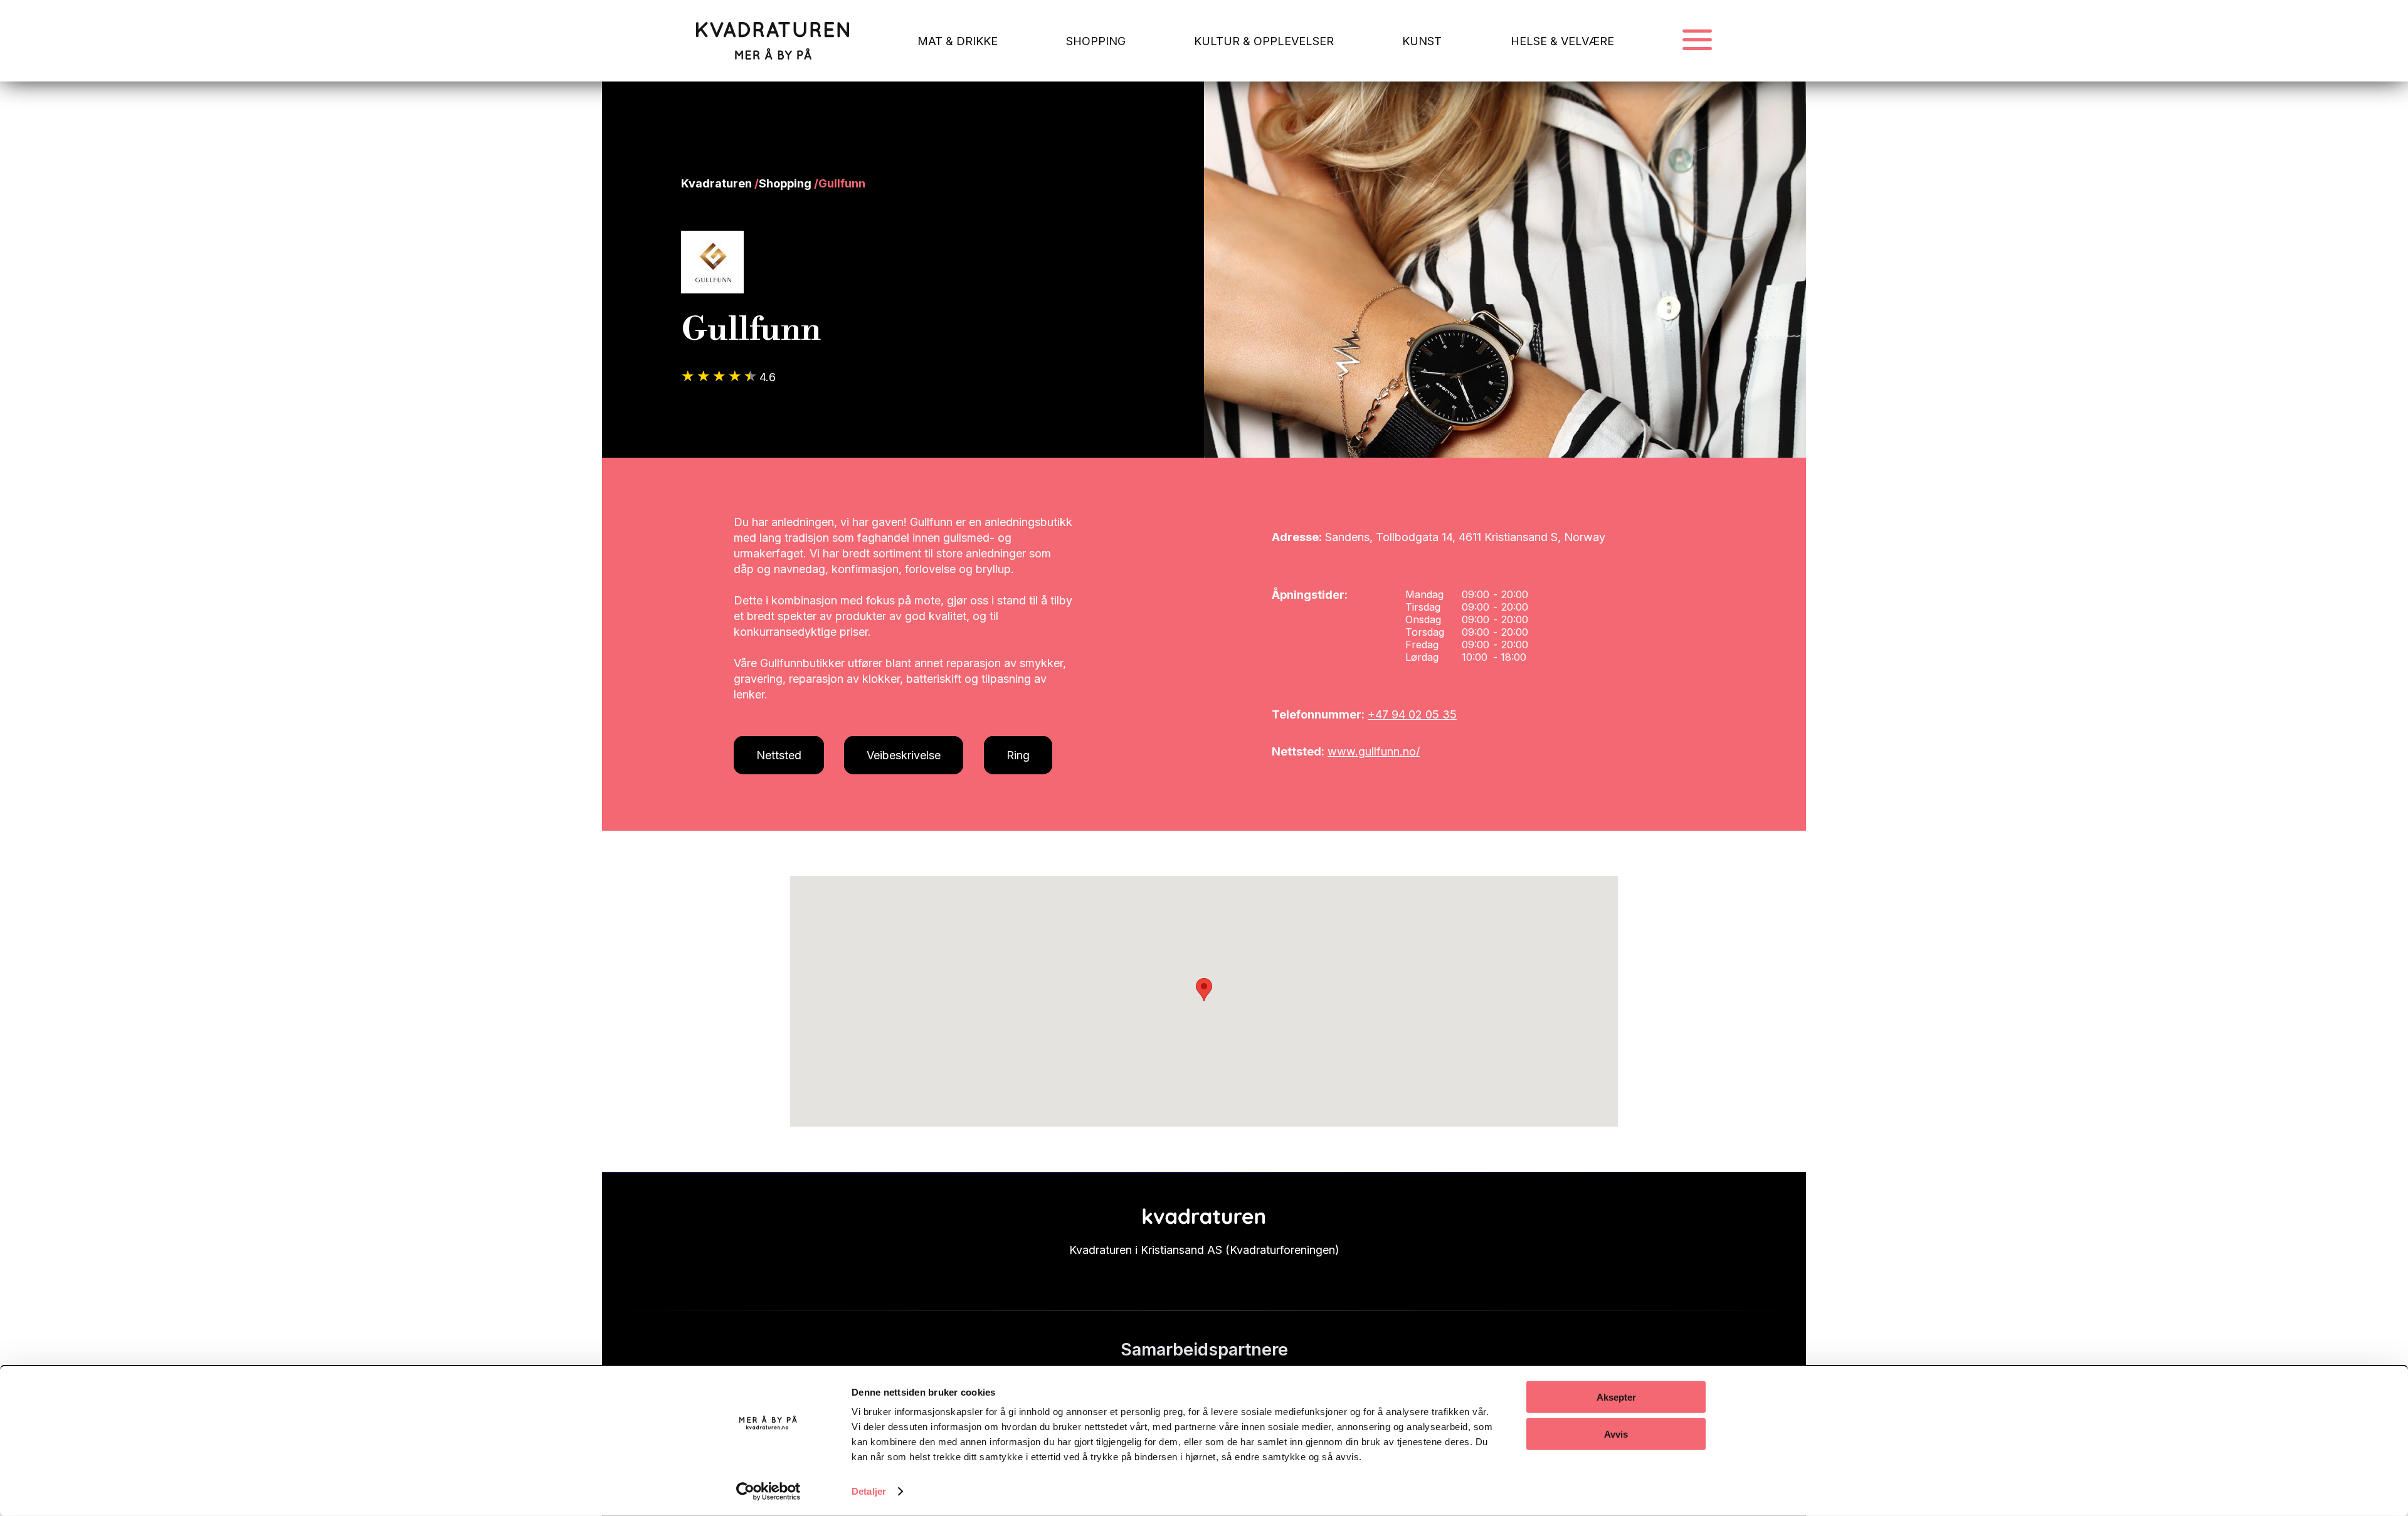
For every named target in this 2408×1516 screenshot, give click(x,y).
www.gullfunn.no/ (1374, 751)
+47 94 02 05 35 (1412, 714)
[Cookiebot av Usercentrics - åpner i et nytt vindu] (768, 1492)
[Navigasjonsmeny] (1697, 41)
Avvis (1616, 1434)
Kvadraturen (716, 183)
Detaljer (869, 1491)
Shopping (785, 183)
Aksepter (1616, 1397)
